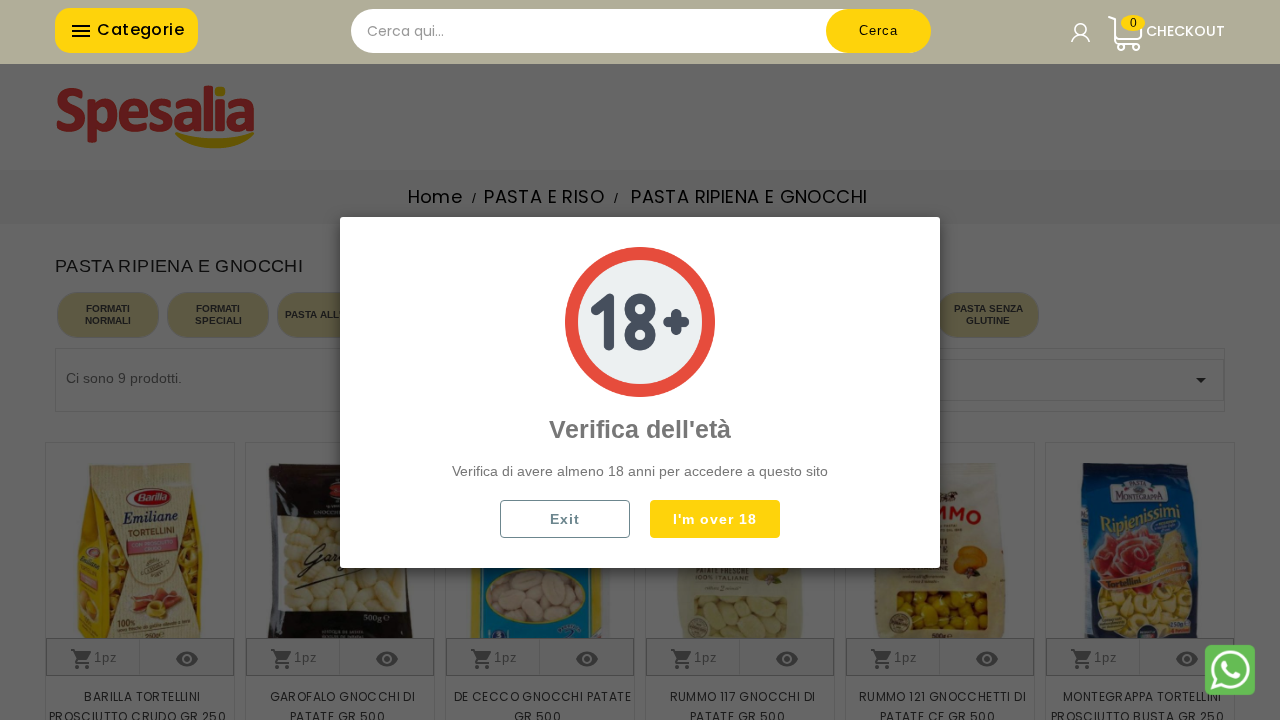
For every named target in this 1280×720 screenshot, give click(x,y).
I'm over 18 (715, 519)
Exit (565, 519)
